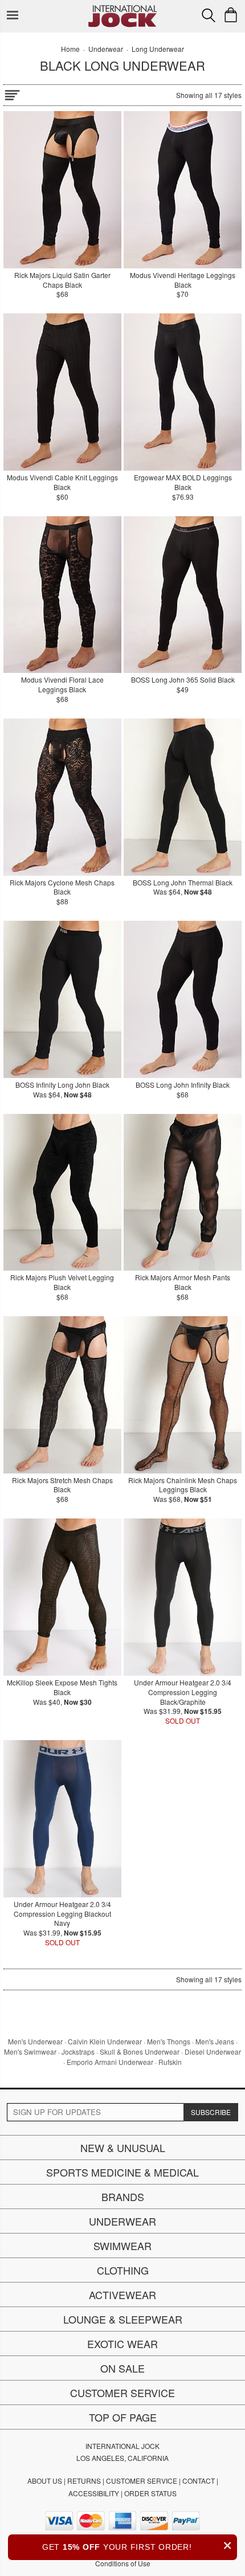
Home (70, 49)
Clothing (123, 2270)
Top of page (123, 2417)
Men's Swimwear (30, 2052)
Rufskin (170, 2062)
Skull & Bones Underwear (140, 2052)
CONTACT (199, 2481)
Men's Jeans (215, 2041)
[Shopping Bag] (231, 15)
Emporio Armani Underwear (110, 2062)
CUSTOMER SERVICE (142, 2481)
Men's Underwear (35, 2041)
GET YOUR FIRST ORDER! (137, 2546)
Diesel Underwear (213, 2052)
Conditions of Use (123, 2563)
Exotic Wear (122, 2344)
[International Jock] (122, 9)
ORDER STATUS (150, 2493)
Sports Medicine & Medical (122, 2172)
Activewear (122, 2295)
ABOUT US (45, 2481)
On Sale (122, 2368)
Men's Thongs (169, 2041)
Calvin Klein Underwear (105, 2041)
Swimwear (122, 2246)
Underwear (122, 2221)
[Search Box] (209, 15)
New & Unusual (123, 2148)
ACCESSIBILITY (94, 2493)
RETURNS (84, 2481)
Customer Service (122, 2393)
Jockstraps (78, 2052)
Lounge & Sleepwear (123, 2319)
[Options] (12, 93)
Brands (123, 2197)
